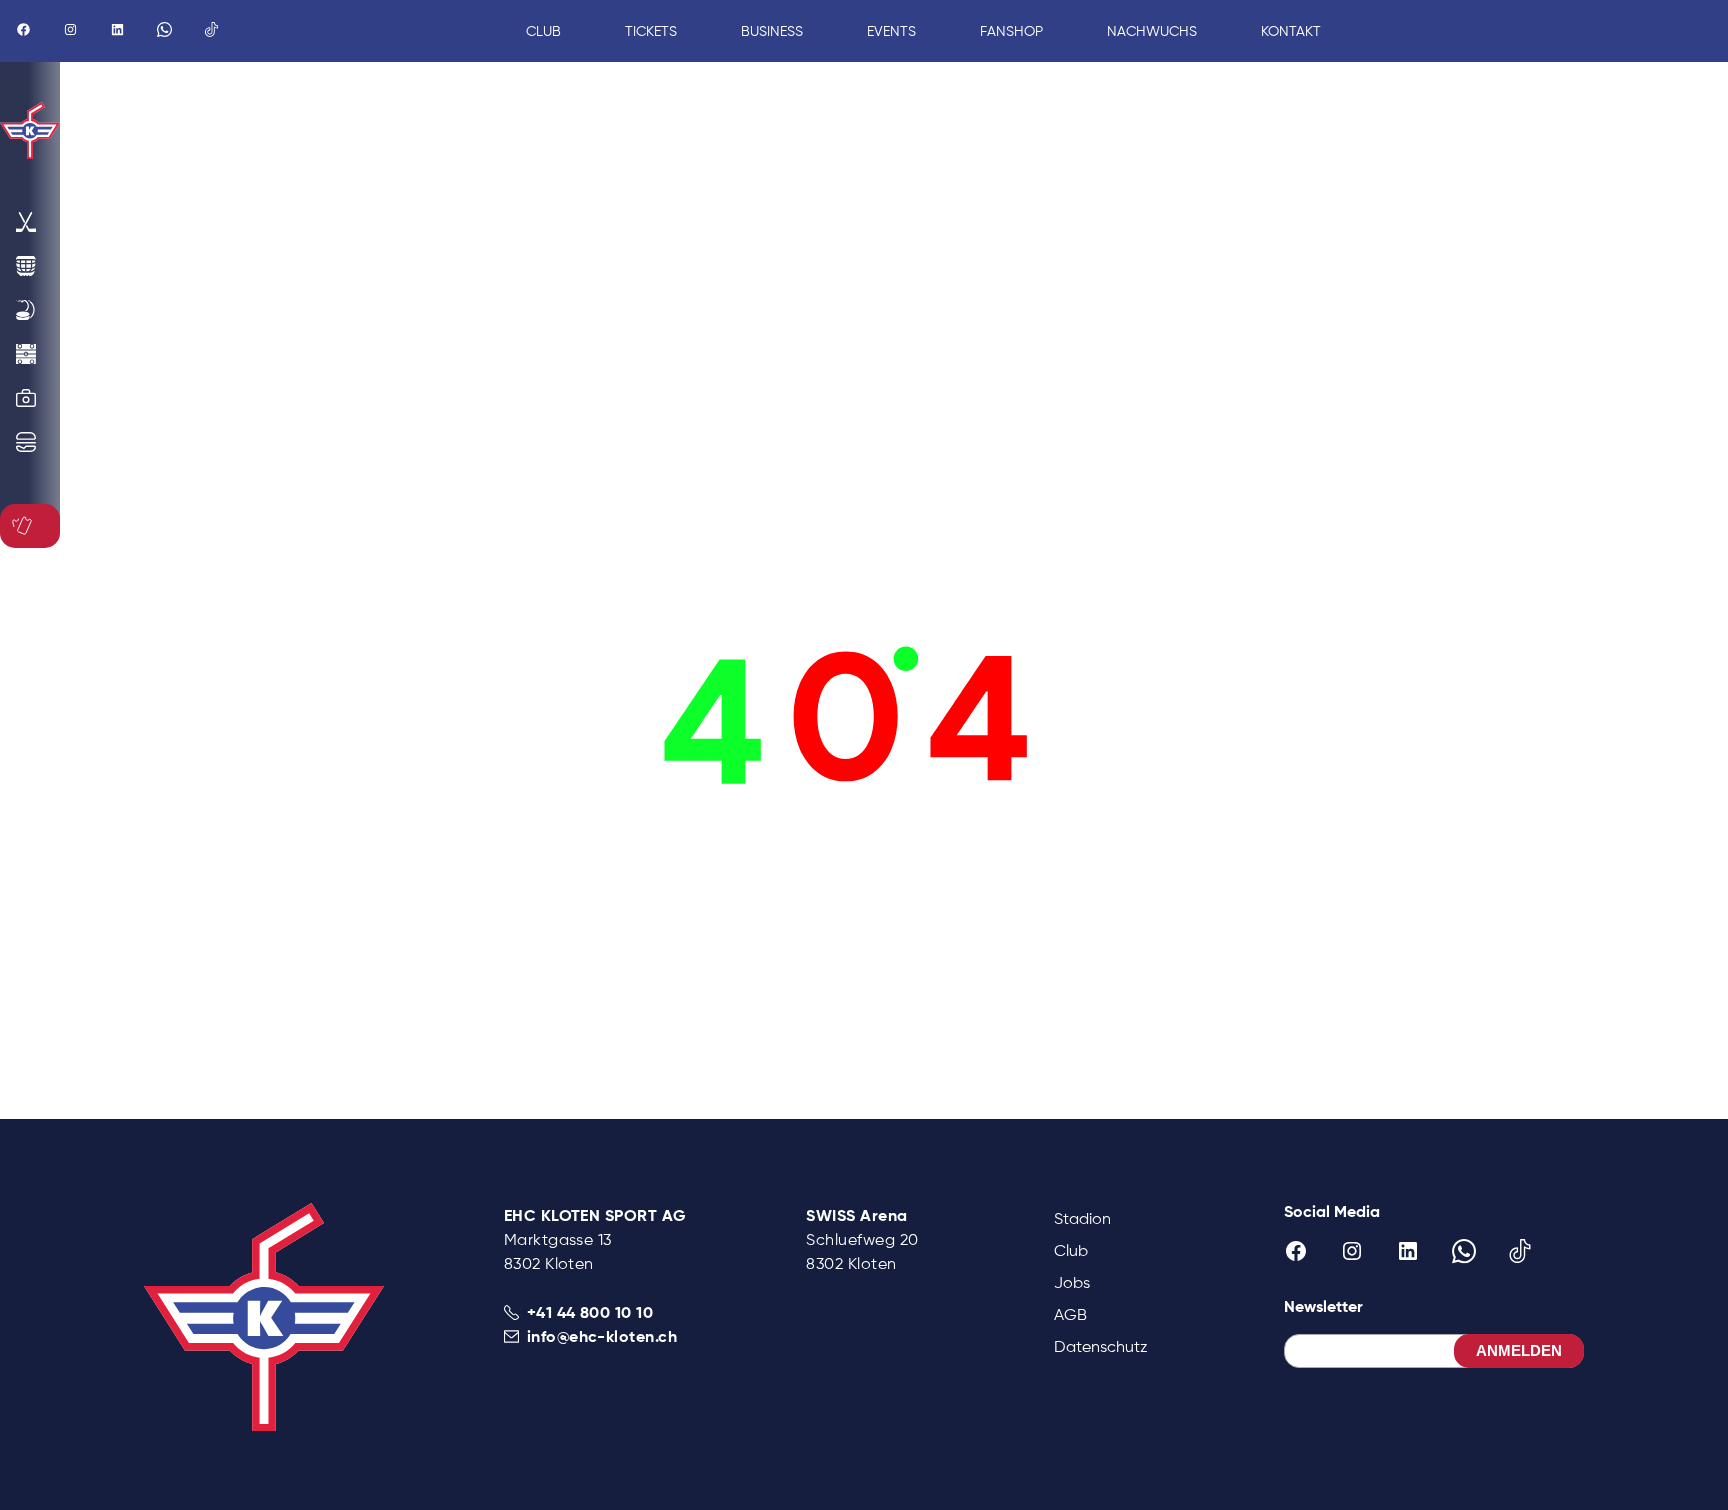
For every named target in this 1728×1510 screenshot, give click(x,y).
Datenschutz (1101, 1346)
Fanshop (1011, 31)
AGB (1070, 1314)
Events (891, 31)
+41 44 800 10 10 (590, 1312)
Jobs (1072, 1282)
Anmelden (1519, 1350)
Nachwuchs (1152, 31)
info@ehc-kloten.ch (602, 1336)
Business (772, 31)
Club (1071, 1250)
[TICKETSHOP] (26, 526)
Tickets (651, 31)
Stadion (1082, 1218)
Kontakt (1291, 31)
